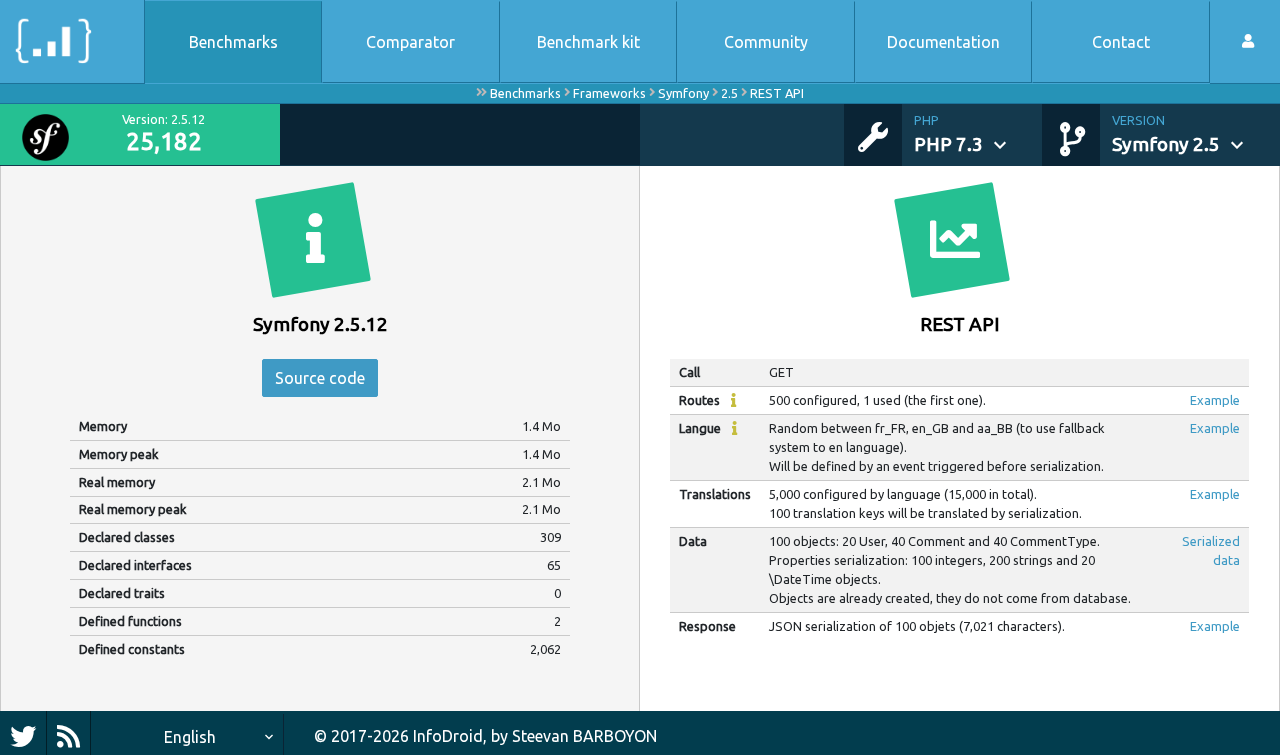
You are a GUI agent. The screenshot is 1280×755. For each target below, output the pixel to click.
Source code (320, 378)
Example (1215, 400)
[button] (978, 135)
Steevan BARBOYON (584, 736)
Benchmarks (233, 42)
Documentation (943, 42)
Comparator (410, 42)
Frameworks (609, 93)
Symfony (683, 93)
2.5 (729, 93)
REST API (777, 93)
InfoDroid (448, 736)
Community (766, 42)
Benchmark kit (588, 42)
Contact (1121, 42)
